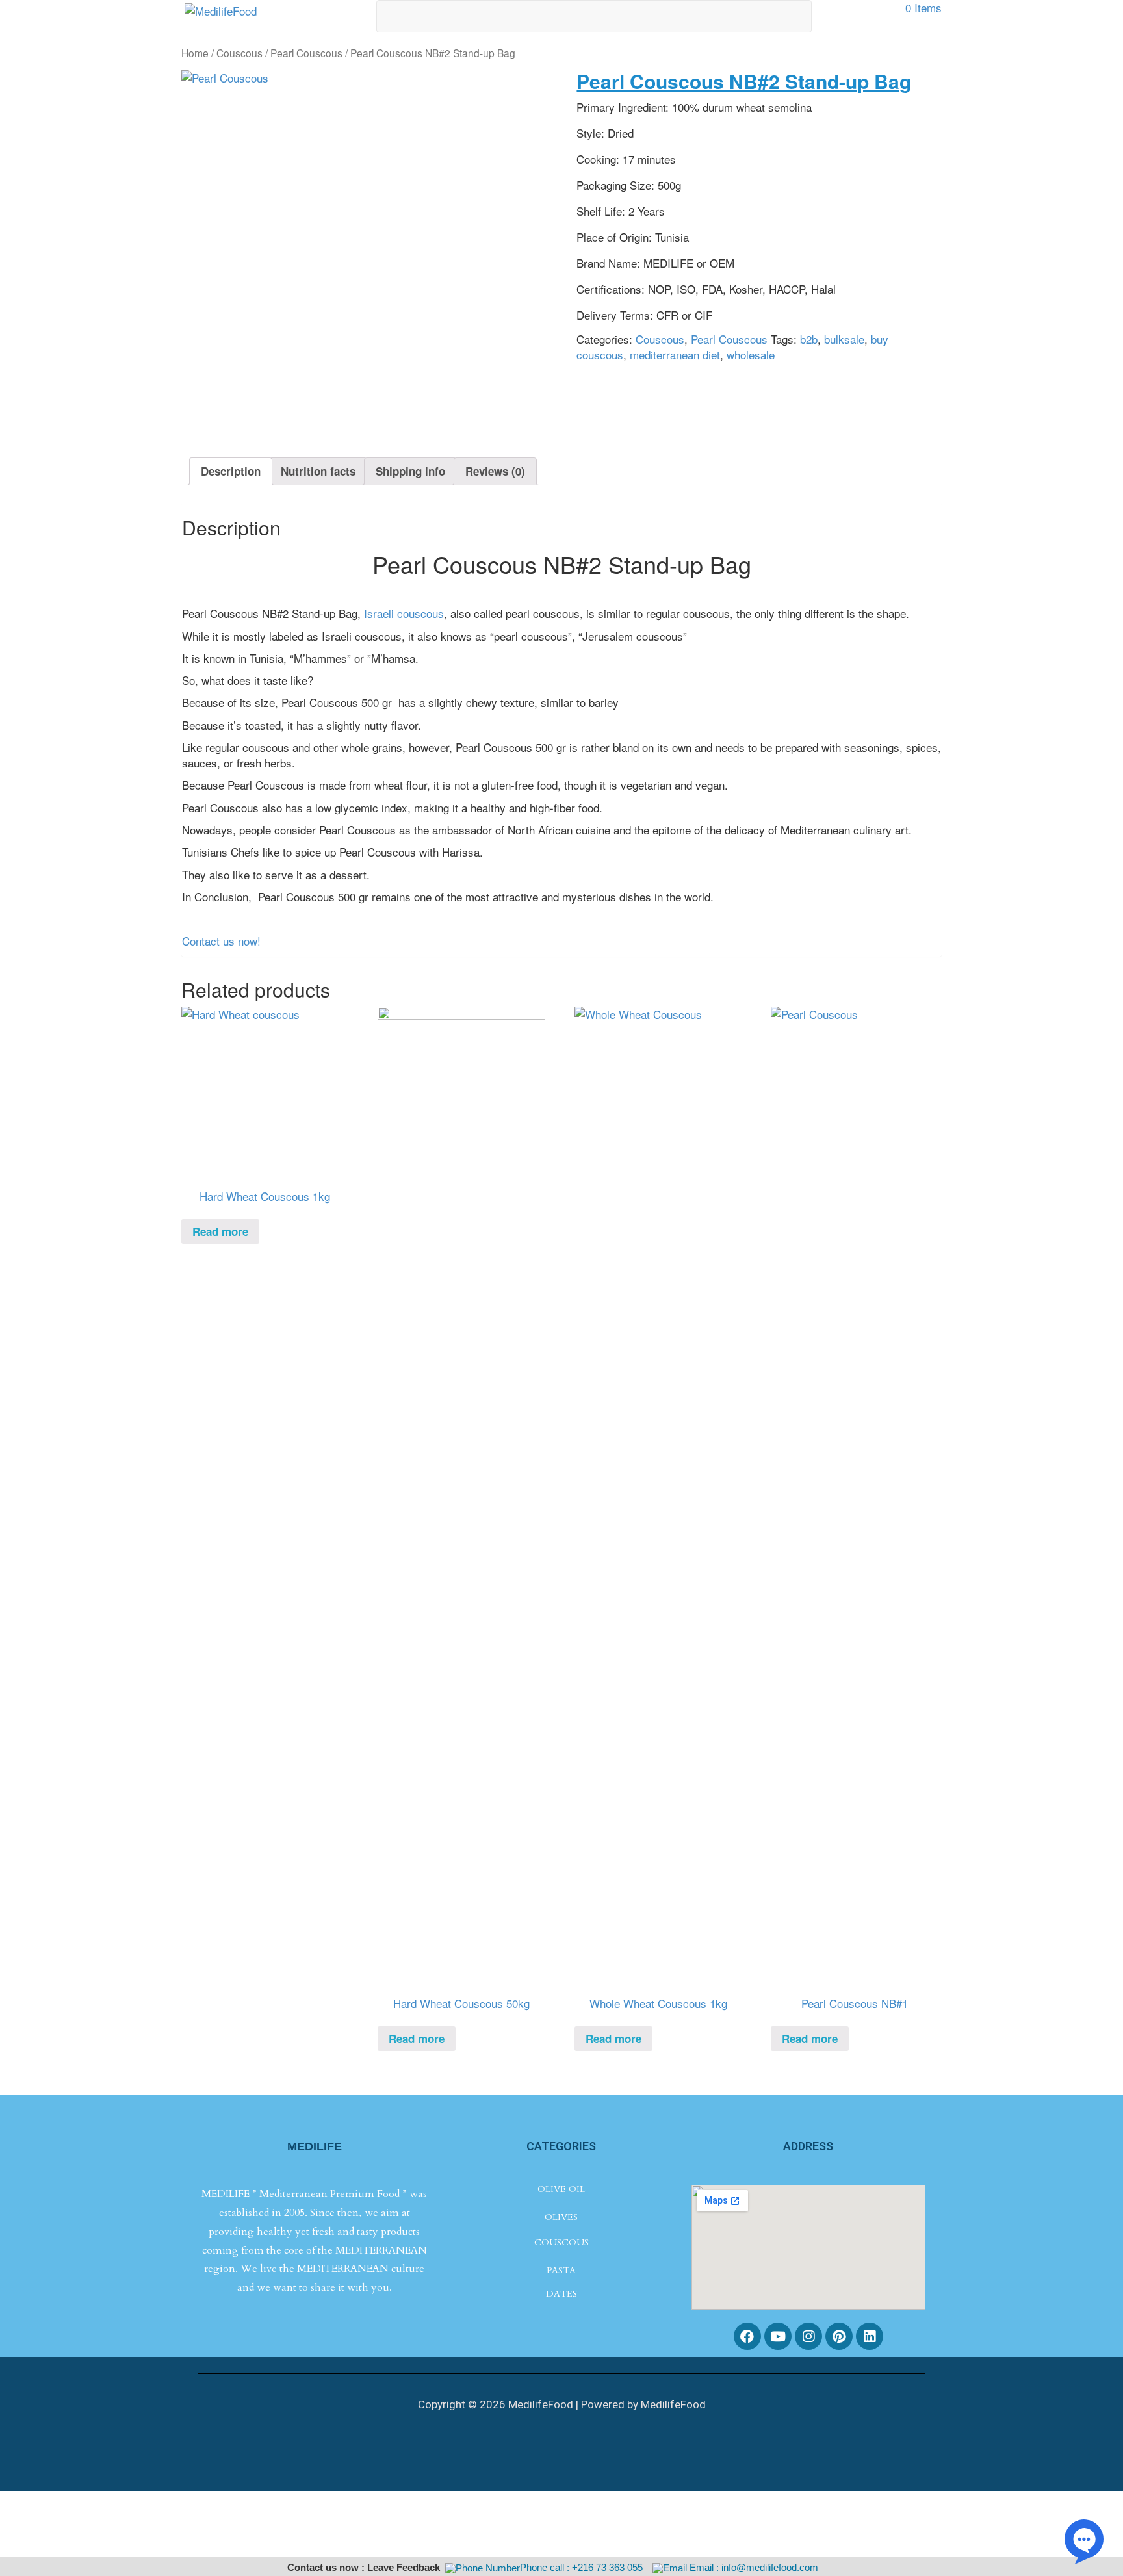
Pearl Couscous (306, 53)
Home (195, 53)
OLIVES (561, 2217)
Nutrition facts (318, 471)
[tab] (231, 471)
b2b (809, 339)
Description (231, 471)
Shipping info (410, 471)
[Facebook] (747, 2336)
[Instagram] (808, 2336)
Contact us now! (223, 941)
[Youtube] (778, 2336)
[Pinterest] (839, 2336)
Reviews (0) (495, 471)
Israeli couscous (404, 613)
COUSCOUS (561, 2242)
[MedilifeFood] (221, 9)
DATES (561, 2294)
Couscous (239, 53)
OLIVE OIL (561, 2189)
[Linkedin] (870, 2336)
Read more (220, 1231)
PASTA (561, 2270)
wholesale (751, 354)
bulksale (844, 339)
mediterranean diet (675, 354)
